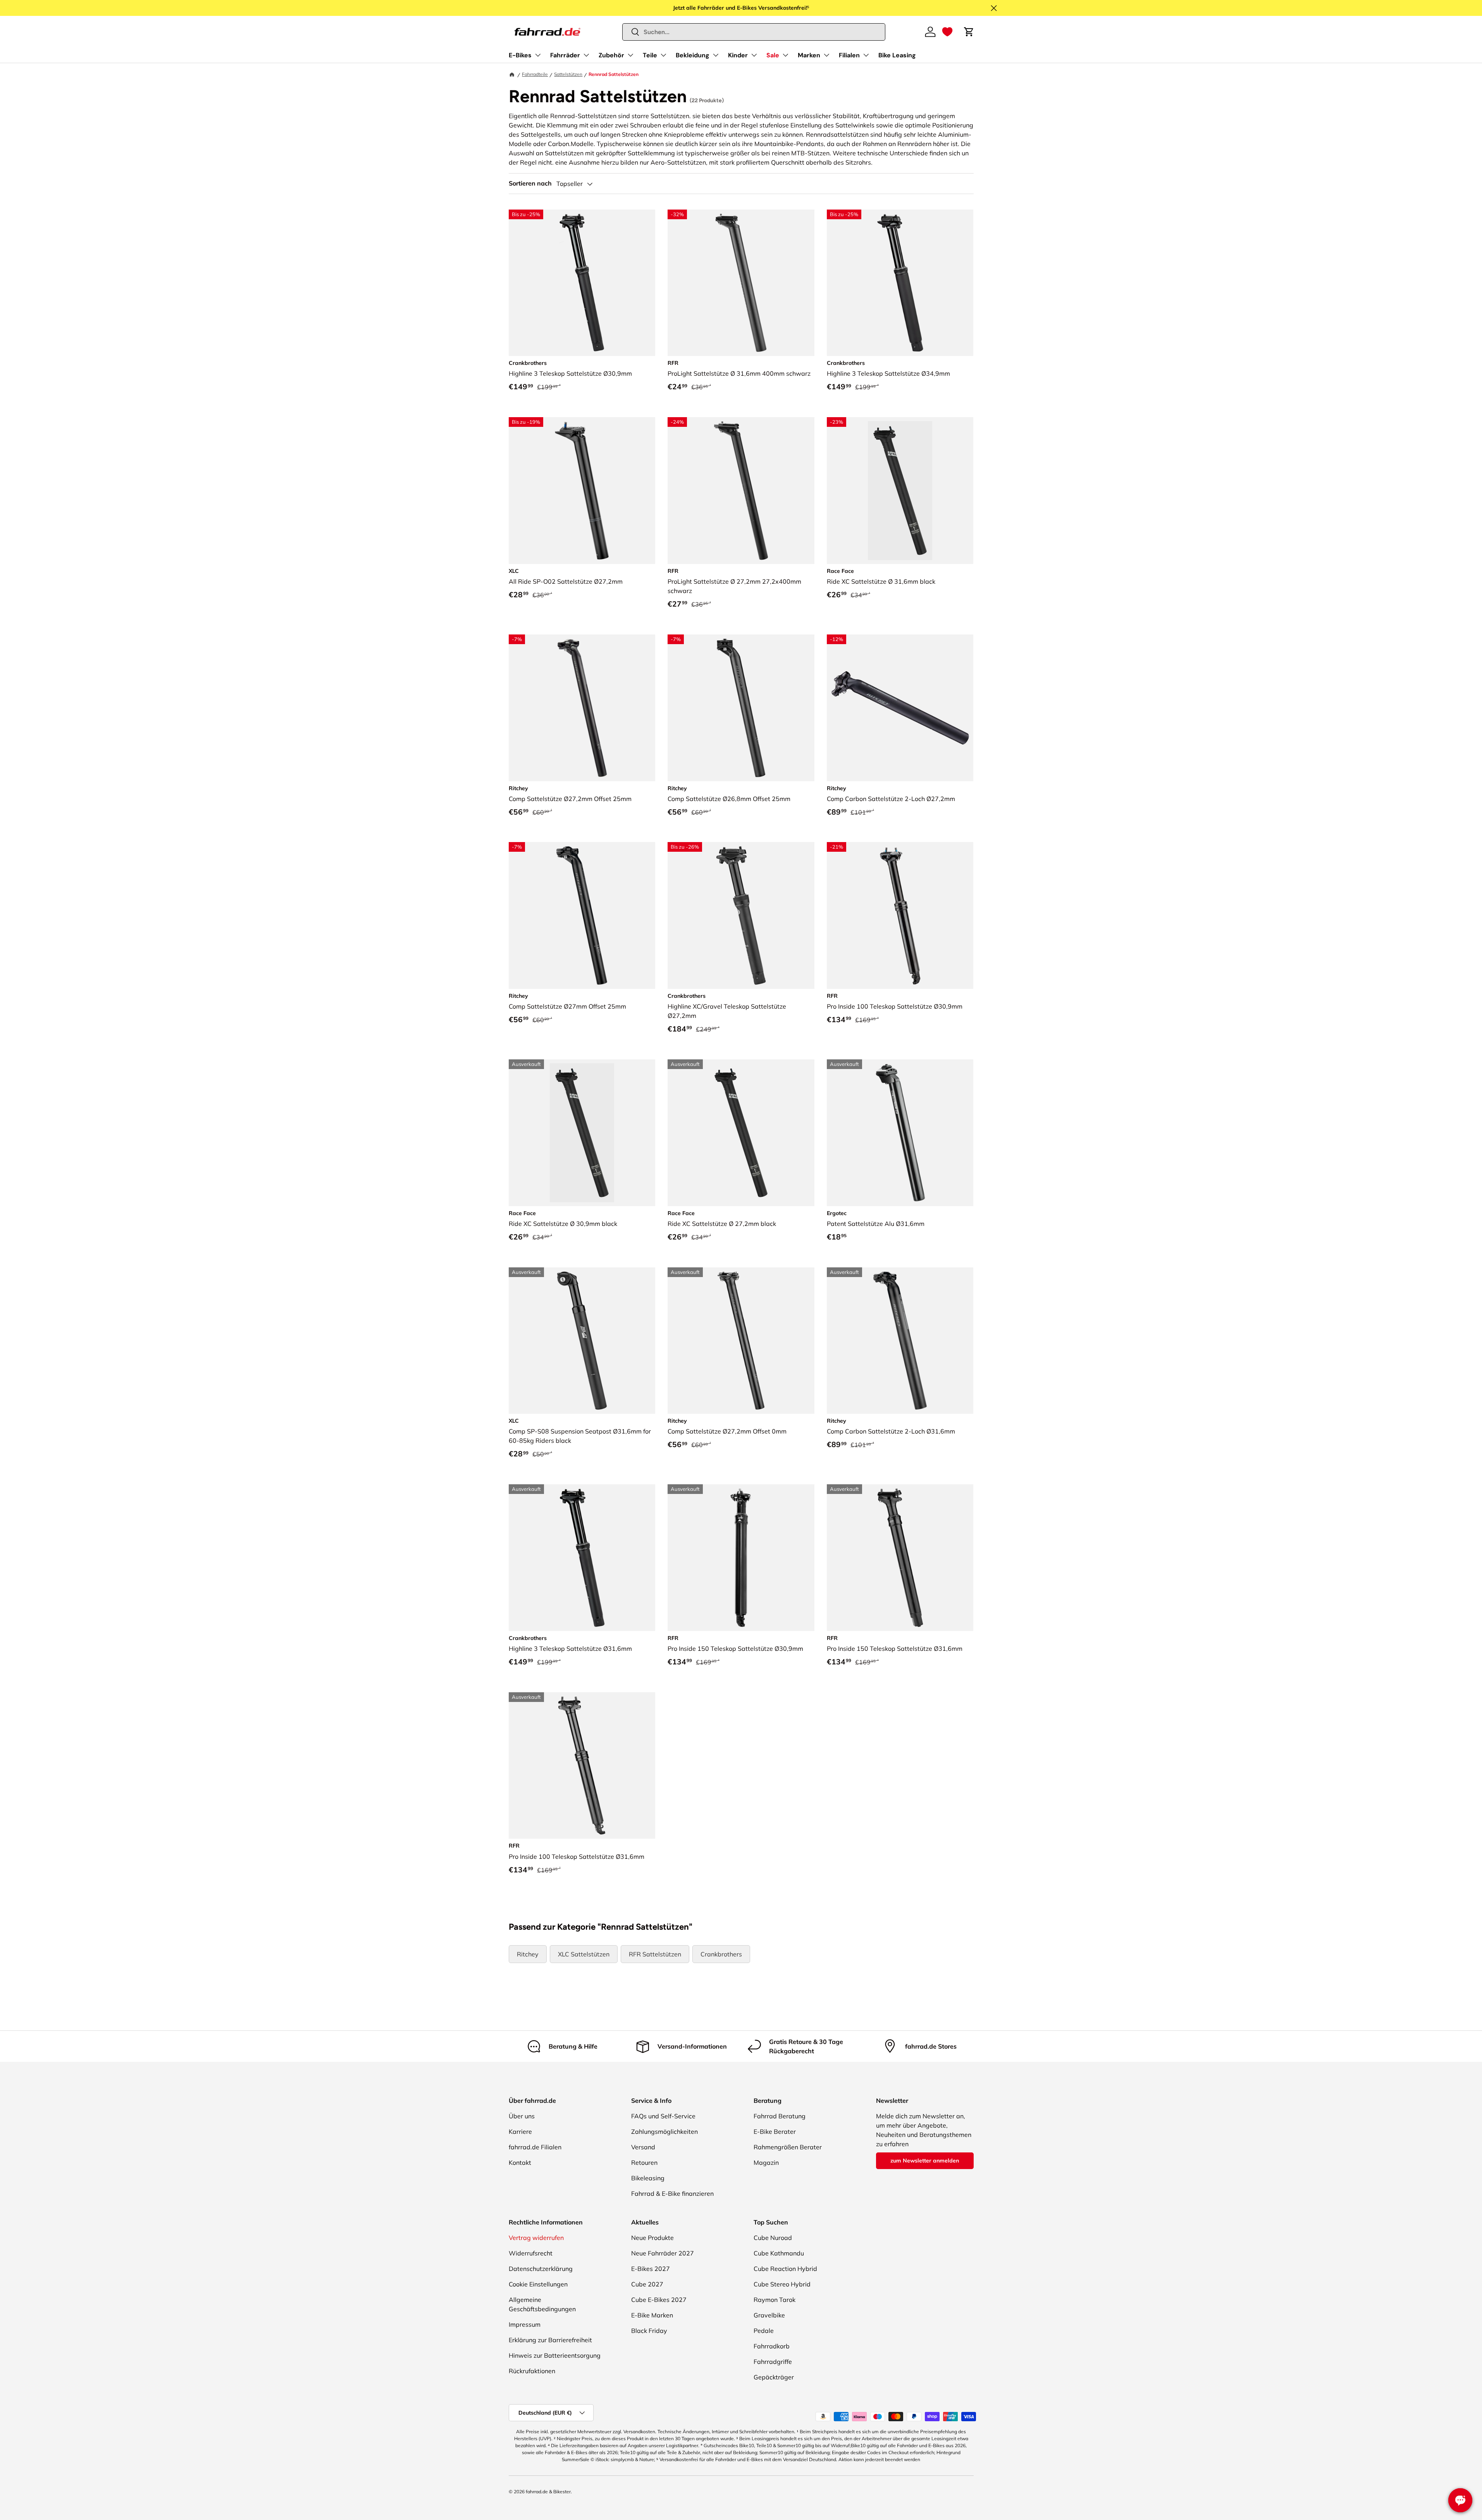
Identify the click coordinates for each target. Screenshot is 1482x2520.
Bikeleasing (648, 2178)
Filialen (849, 55)
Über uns (522, 2116)
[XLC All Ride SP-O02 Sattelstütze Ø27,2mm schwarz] (582, 491)
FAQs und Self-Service (663, 2116)
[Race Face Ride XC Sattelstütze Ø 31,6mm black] (900, 491)
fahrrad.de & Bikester (548, 2492)
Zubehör (611, 55)
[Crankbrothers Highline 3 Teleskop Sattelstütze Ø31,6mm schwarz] (582, 1558)
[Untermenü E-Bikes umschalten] (538, 55)
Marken (809, 55)
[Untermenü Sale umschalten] (785, 55)
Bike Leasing (897, 55)
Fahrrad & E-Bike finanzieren (672, 2193)
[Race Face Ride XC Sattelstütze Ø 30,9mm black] (582, 1133)
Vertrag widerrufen (536, 2238)
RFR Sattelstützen (655, 1954)
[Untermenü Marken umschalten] (826, 55)
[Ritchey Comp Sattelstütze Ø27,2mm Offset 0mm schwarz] (741, 1341)
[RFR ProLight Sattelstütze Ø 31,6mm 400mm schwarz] (741, 283)
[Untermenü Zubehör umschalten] (630, 55)
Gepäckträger (774, 2377)
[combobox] (754, 32)
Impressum (525, 2324)
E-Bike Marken (652, 2315)
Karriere (520, 2132)
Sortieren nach (530, 183)
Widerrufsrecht (531, 2253)
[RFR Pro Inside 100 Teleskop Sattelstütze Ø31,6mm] (582, 1766)
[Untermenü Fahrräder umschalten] (586, 55)
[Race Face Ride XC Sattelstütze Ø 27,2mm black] (741, 1133)
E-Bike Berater (775, 2132)
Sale (773, 55)
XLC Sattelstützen (584, 1954)
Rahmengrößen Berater (788, 2147)
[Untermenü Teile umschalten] (663, 55)
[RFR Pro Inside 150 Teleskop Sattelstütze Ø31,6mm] (900, 1558)
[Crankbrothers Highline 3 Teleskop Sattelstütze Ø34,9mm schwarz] (900, 283)
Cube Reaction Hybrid (785, 2269)
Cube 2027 (647, 2284)
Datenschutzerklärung (541, 2269)
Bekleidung (693, 55)
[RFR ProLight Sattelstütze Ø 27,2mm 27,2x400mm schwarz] (741, 491)
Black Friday (649, 2331)
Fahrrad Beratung (780, 2116)
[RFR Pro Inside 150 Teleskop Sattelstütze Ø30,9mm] (741, 1558)
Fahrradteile (535, 74)
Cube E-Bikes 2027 (659, 2300)
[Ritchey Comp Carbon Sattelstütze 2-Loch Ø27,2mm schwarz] (900, 708)
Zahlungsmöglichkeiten (664, 2132)
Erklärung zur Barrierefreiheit (550, 2340)
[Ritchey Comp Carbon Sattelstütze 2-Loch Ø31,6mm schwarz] (900, 1341)
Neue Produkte (652, 2238)
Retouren (644, 2162)
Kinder (738, 55)
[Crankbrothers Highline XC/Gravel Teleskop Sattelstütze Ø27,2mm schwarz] (741, 915)
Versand (643, 2147)
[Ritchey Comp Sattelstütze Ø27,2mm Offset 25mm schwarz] (582, 708)
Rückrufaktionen (532, 2371)
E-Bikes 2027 (651, 2269)
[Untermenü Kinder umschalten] (754, 55)
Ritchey (528, 1954)
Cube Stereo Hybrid (782, 2284)
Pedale (764, 2331)
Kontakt (520, 2162)
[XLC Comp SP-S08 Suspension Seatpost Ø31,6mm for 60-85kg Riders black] (582, 1341)
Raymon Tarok (775, 2300)
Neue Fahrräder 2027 (663, 2253)
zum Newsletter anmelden (925, 2161)
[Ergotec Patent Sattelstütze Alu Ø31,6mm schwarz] (900, 1133)
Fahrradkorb (772, 2346)
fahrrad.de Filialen (535, 2147)
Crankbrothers (721, 1954)
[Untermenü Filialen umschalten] (866, 55)
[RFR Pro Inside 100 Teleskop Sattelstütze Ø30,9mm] (900, 915)
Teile (650, 55)
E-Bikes (520, 55)
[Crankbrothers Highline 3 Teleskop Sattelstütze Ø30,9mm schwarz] (582, 283)
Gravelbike (769, 2315)
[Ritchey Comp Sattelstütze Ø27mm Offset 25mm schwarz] (582, 915)
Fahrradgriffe (773, 2362)
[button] (947, 32)
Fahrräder (565, 55)
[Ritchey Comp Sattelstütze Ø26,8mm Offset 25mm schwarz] (741, 708)
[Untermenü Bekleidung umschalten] (716, 55)
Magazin (766, 2162)
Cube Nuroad (773, 2238)
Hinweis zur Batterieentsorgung (555, 2355)
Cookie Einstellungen (538, 2284)
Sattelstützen (568, 74)
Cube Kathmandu (779, 2253)
